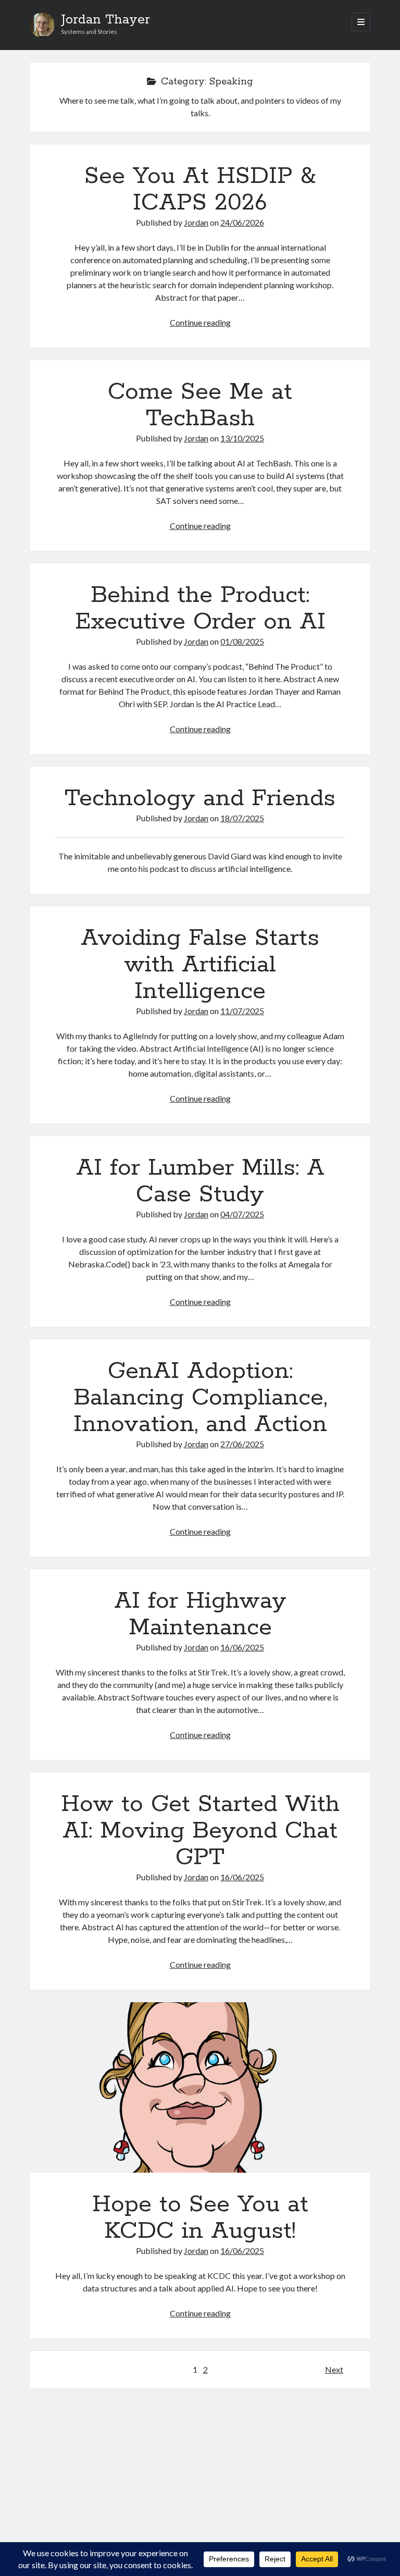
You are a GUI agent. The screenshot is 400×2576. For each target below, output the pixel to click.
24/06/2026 (242, 222)
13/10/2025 (242, 438)
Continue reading (200, 322)
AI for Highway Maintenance (200, 1614)
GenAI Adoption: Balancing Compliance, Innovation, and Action (200, 1398)
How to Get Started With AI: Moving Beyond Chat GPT (200, 1831)
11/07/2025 (242, 1011)
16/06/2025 (242, 1647)
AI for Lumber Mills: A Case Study (200, 1181)
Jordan (196, 222)
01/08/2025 (242, 641)
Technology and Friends (200, 798)
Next (334, 2369)
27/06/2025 (242, 1444)
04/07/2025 (242, 1214)
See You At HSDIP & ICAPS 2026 (200, 189)
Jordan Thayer (105, 20)
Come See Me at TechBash (200, 405)
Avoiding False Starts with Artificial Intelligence (200, 965)
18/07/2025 (242, 818)
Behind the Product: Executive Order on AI (200, 608)
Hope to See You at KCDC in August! (200, 2087)
